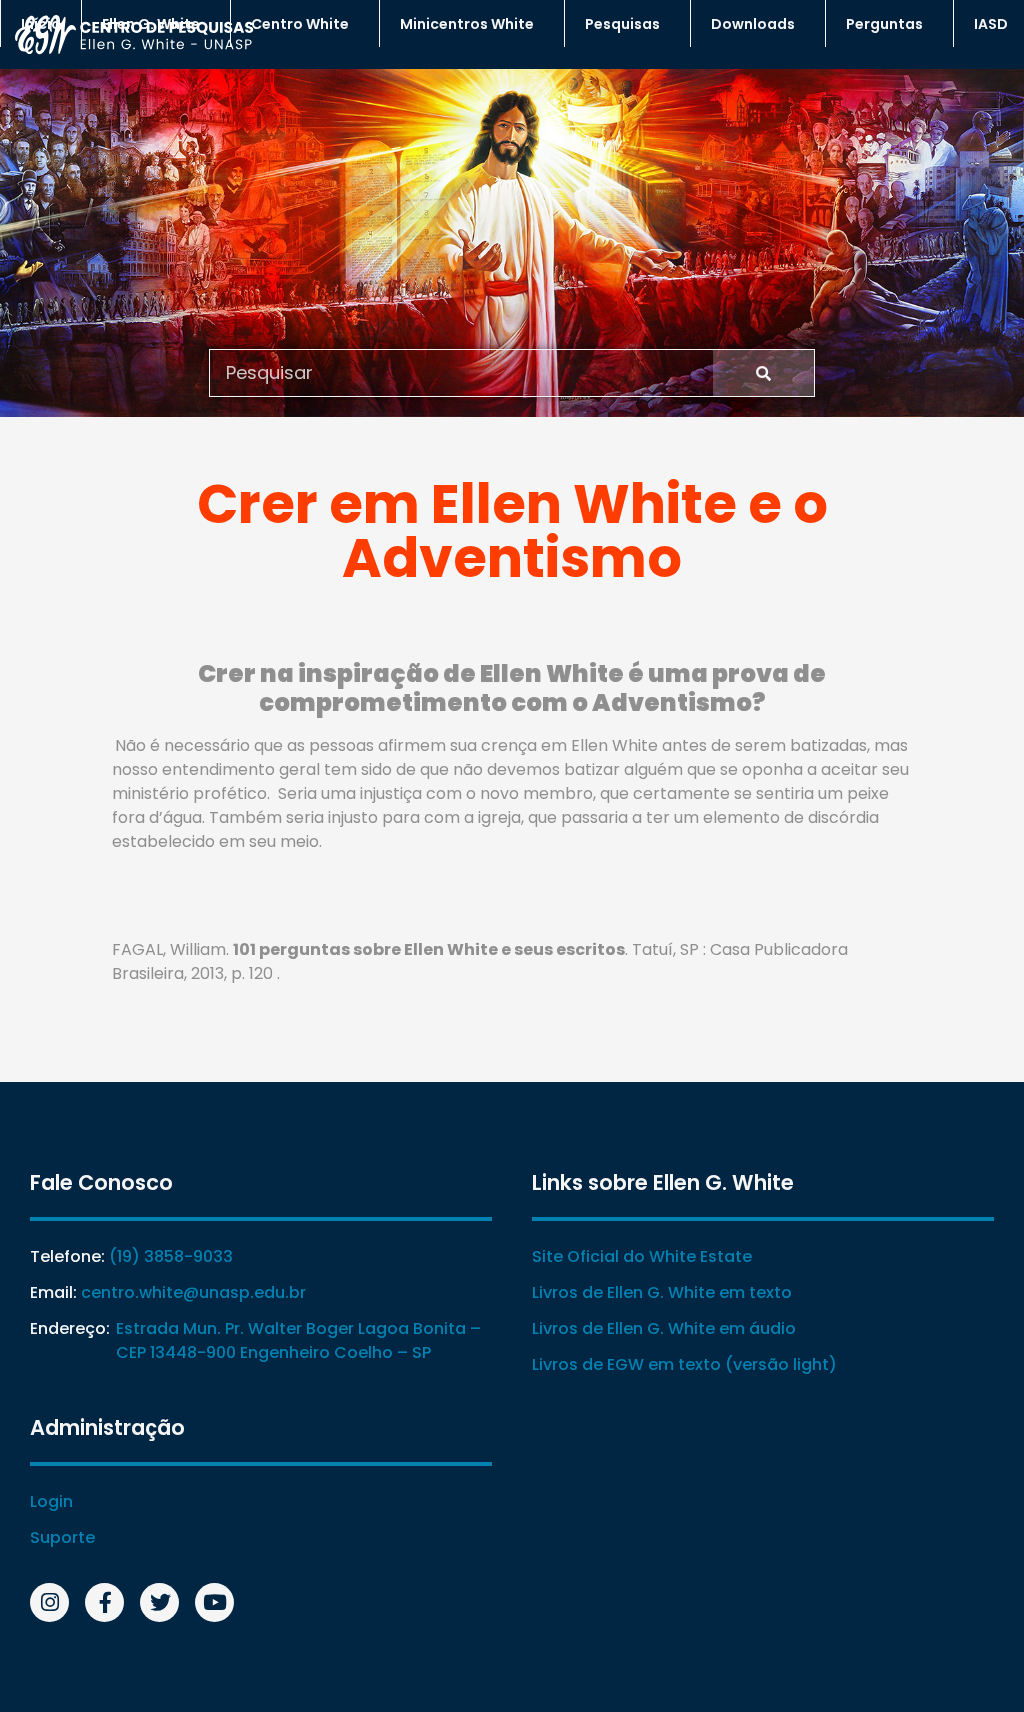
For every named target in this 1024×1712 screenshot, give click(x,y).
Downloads (753, 24)
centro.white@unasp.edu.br (193, 1292)
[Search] (763, 373)
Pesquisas (622, 24)
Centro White (300, 24)
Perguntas (884, 24)
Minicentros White (467, 24)
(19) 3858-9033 (171, 1256)
